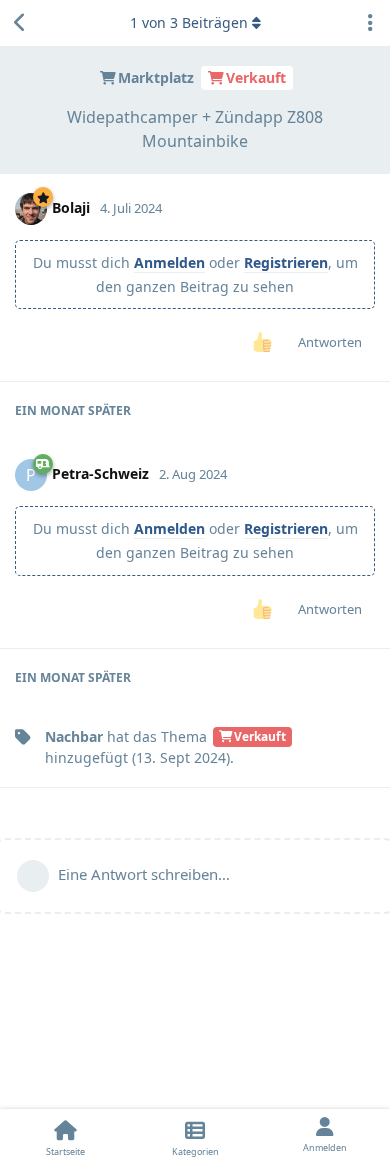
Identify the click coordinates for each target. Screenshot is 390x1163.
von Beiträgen (189, 22)
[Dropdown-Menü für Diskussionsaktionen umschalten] (370, 23)
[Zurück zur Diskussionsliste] (20, 23)
